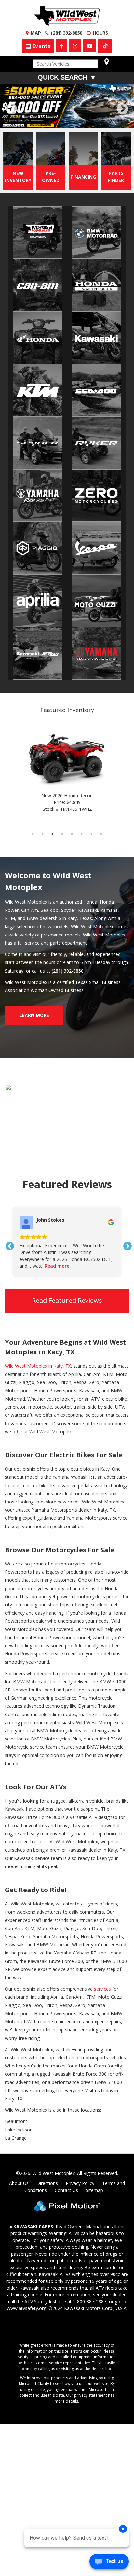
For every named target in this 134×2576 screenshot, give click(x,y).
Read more (57, 1266)
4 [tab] (67, 122)
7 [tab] (96, 122)
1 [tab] (38, 122)
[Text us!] (109, 2563)
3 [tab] (57, 122)
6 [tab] (87, 122)
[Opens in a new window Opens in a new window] (62, 45)
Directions (47, 2183)
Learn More (34, 1015)
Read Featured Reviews (67, 1300)
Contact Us (66, 2190)
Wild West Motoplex (26, 1366)
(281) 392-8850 (68, 971)
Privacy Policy (80, 2183)
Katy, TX (62, 1366)
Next (123, 109)
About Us (19, 2183)
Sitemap (94, 2190)
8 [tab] (101, 834)
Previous (26, 113)
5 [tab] (77, 122)
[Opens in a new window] (105, 46)
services (102, 1989)
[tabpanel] (67, 106)
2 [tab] (48, 122)
